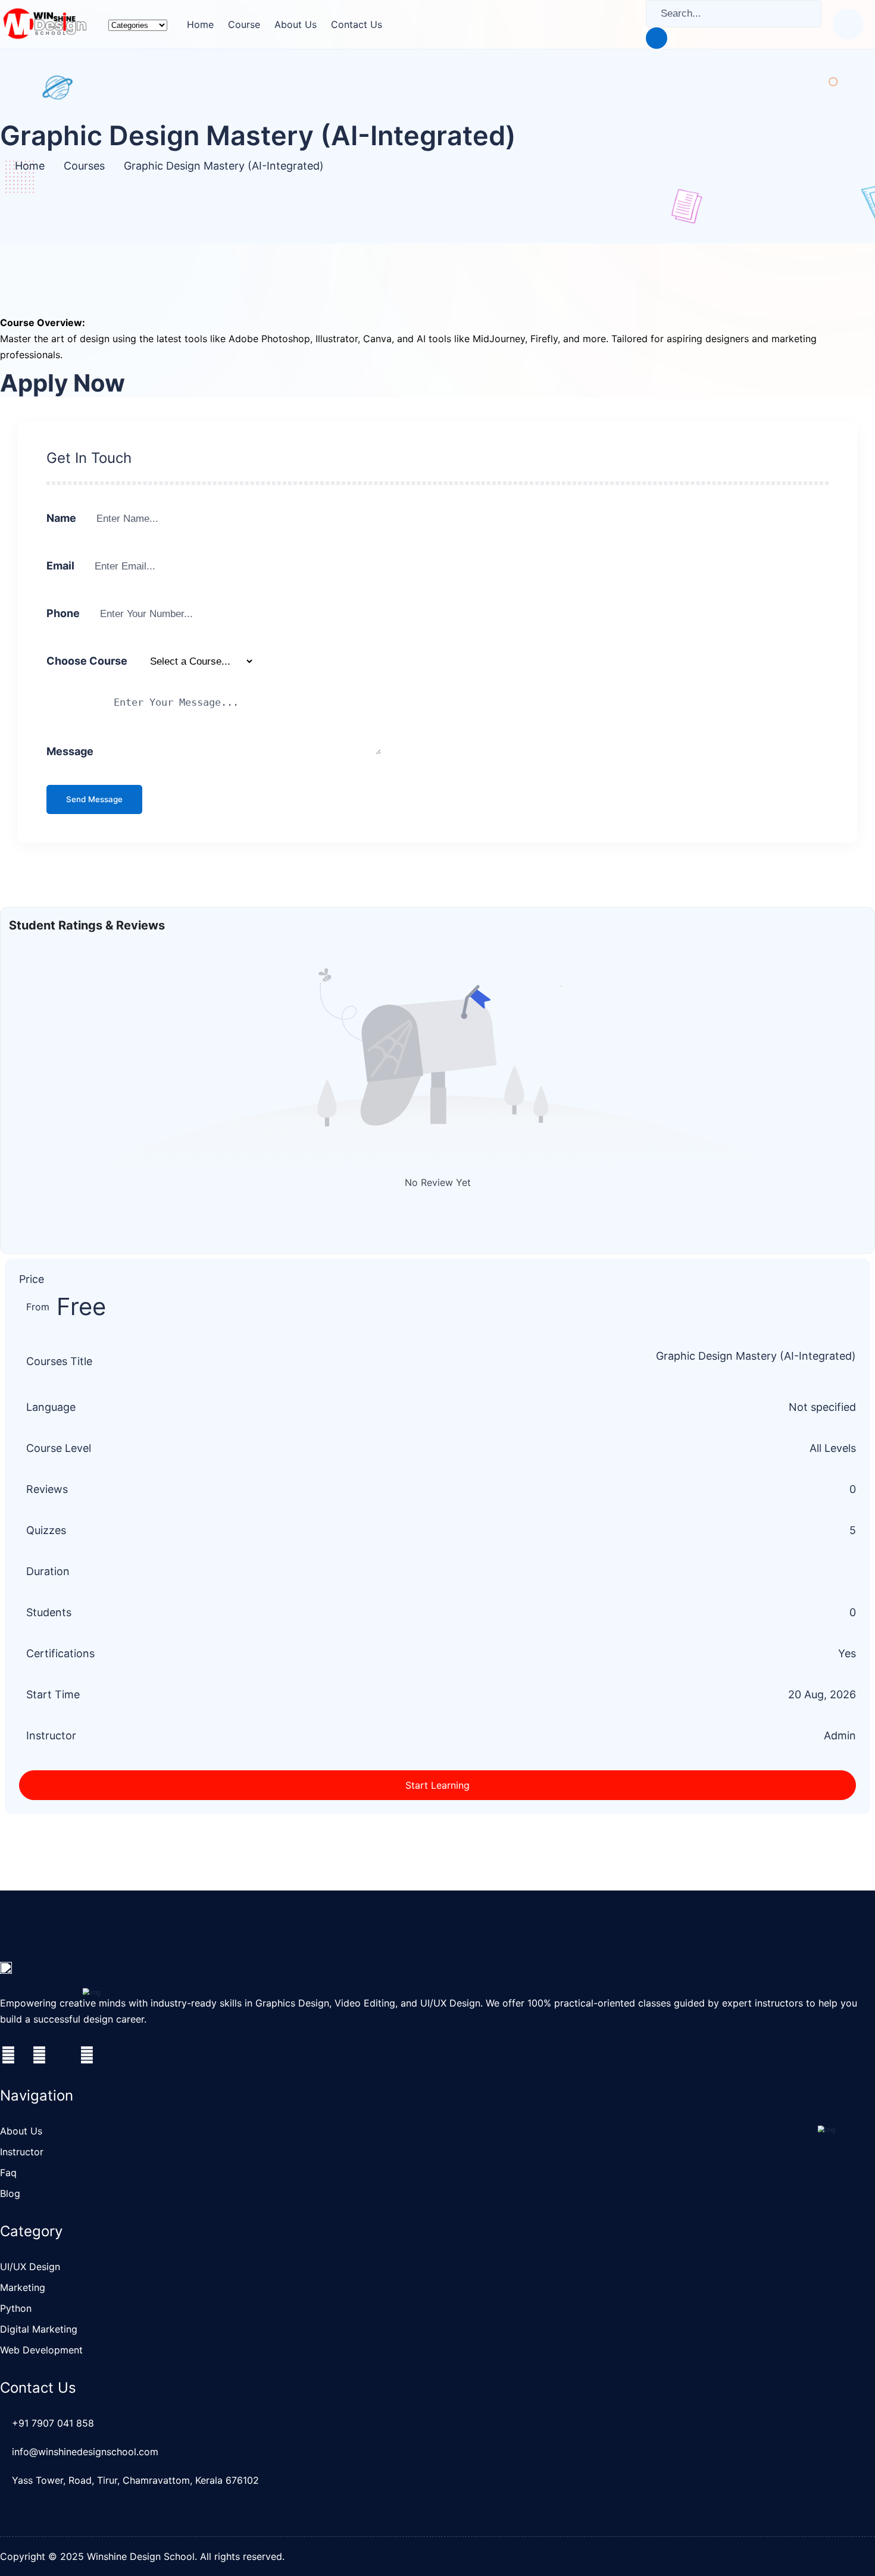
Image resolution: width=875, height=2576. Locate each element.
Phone (63, 613)
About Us (296, 24)
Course (244, 24)
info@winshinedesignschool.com (85, 2452)
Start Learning (437, 1785)
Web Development (41, 2350)
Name (61, 518)
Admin (840, 1735)
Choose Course (87, 661)
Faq (8, 2173)
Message (70, 751)
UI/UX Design (30, 2267)
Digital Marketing (39, 2329)
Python (16, 2308)
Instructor (22, 2152)
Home (200, 24)
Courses (84, 166)
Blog (10, 2193)
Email (60, 566)
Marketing (23, 2287)
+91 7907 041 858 (53, 2423)
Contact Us (357, 24)
